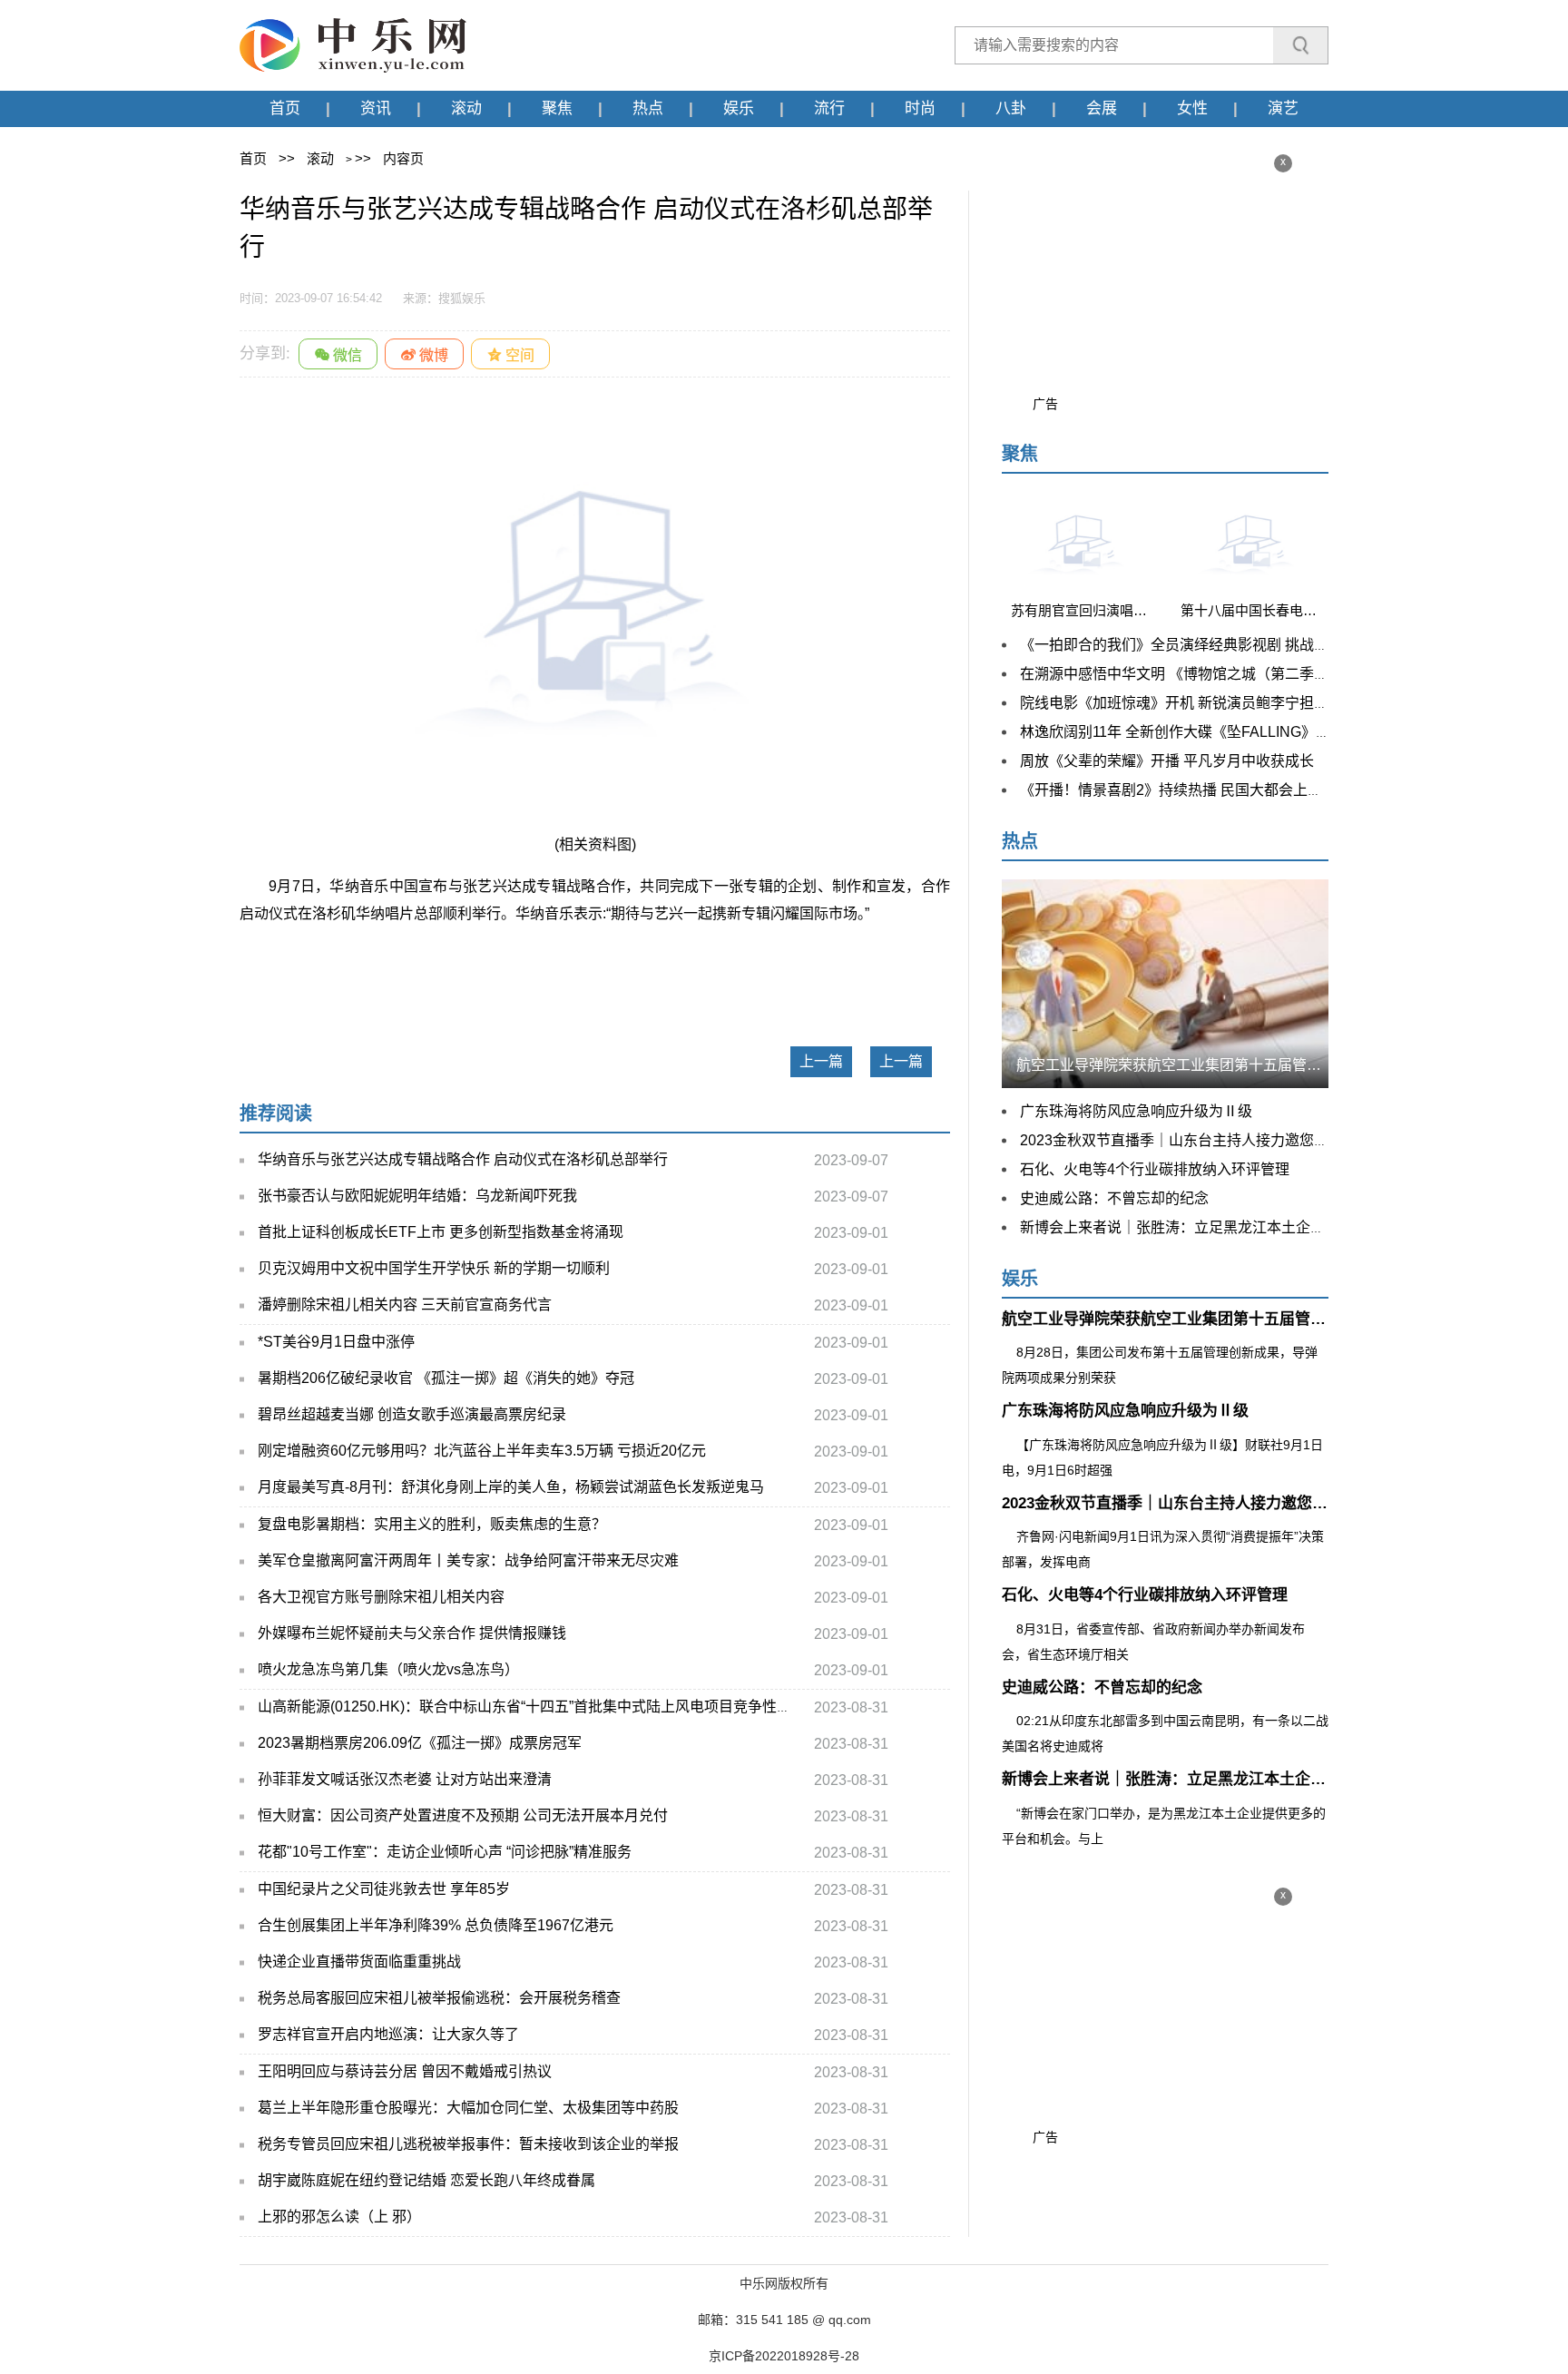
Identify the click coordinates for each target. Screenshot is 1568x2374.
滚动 (466, 108)
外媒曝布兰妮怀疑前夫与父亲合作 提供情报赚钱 (412, 1633)
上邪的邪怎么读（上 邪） (339, 2217)
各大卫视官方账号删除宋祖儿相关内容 (381, 1597)
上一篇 (821, 1061)
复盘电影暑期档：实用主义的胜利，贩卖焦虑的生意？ (432, 1524)
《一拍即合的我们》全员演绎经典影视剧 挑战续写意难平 (1203, 645)
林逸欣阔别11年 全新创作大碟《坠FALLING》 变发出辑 (1199, 732)
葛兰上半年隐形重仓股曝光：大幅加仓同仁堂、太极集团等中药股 (468, 2108)
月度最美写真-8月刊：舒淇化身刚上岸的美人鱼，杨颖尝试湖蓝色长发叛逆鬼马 (511, 1487)
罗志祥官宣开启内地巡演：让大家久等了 (388, 2034)
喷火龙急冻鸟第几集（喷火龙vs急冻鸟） (388, 1669)
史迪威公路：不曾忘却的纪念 (1114, 1198)
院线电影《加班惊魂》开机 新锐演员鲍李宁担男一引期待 (1203, 703)
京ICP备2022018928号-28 (784, 2356)
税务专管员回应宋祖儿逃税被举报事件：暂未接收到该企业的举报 (468, 2144)
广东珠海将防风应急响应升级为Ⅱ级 (1136, 1111)
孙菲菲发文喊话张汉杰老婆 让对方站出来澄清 (405, 1779)
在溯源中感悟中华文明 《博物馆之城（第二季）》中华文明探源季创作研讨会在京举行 (1294, 674)
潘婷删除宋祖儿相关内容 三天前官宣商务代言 (405, 1305)
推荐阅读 (276, 1113)
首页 (285, 108)
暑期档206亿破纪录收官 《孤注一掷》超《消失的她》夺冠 (446, 1378)
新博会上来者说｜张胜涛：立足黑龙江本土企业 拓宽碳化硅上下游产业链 (1254, 1227)
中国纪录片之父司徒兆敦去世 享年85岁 (384, 1889)
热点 (648, 108)
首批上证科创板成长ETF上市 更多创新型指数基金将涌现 (441, 1232)
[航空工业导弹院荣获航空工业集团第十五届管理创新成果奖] (1165, 982)
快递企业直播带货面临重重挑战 (359, 1962)
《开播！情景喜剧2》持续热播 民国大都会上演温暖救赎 (1200, 790)
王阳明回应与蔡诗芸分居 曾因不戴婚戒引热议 (405, 2071)
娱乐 (739, 108)
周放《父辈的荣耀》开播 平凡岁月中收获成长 (1167, 761)
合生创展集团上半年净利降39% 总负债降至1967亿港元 (436, 1925)
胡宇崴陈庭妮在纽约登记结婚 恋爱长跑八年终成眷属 (426, 2180)
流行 (829, 108)
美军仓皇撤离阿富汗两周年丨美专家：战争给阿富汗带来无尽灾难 (468, 1560)
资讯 (376, 108)
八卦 (1011, 108)
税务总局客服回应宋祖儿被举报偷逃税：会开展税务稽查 (439, 1998)
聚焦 (557, 108)
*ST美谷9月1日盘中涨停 (336, 1342)
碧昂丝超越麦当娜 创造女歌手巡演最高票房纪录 (412, 1414)
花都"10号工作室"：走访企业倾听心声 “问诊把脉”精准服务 (445, 1852)
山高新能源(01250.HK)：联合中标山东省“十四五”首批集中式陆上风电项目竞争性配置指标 (546, 1707)
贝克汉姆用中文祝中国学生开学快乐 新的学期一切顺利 (434, 1268)
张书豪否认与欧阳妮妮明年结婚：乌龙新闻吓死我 (417, 1196)
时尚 (920, 108)
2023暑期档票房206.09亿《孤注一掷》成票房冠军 (420, 1743)
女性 (1192, 108)
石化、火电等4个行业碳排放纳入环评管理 (1155, 1169)
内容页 (403, 158)
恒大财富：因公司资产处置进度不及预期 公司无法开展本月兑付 (463, 1815)
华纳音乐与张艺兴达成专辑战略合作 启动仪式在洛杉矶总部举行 (463, 1159)
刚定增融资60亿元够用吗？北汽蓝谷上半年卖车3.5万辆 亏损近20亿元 (482, 1451)
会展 (1102, 108)
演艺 (1283, 108)
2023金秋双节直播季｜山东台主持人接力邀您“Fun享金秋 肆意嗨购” (1237, 1140)
